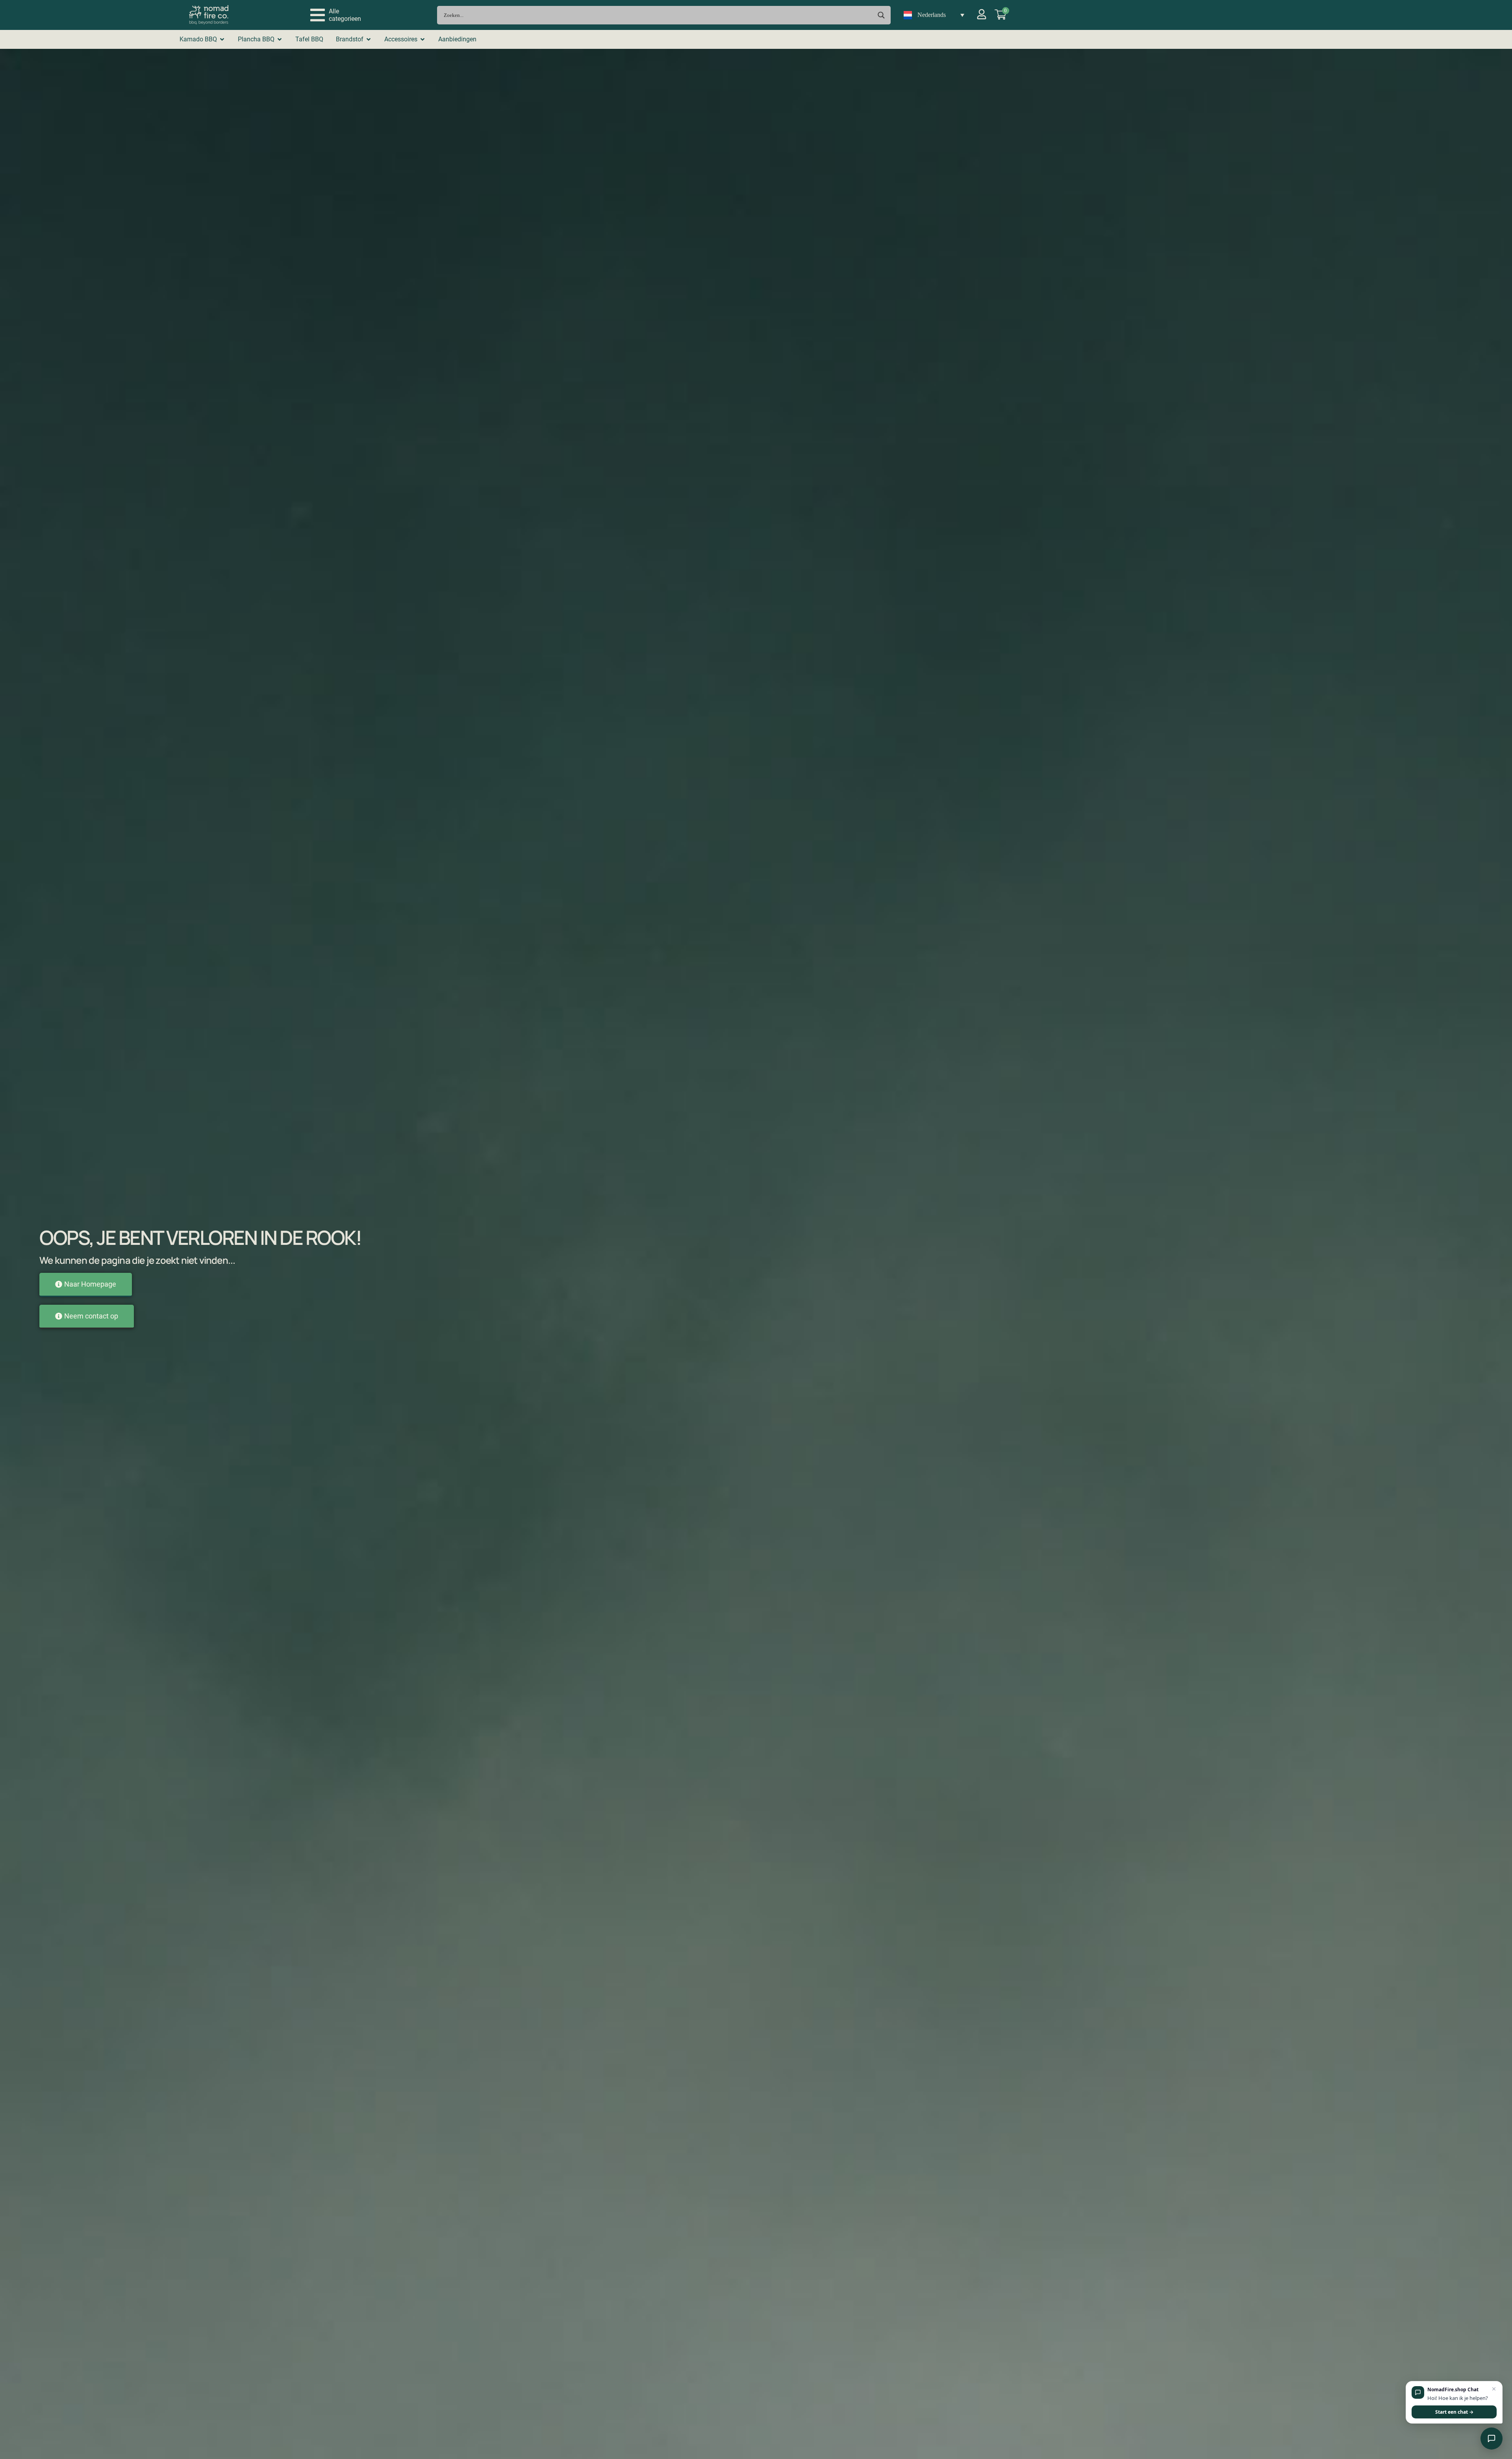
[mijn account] (982, 14)
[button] (336, 15)
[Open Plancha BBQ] (280, 39)
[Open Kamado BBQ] (222, 39)
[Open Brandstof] (369, 39)
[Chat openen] (1492, 2439)
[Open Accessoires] (422, 39)
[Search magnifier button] (881, 15)
